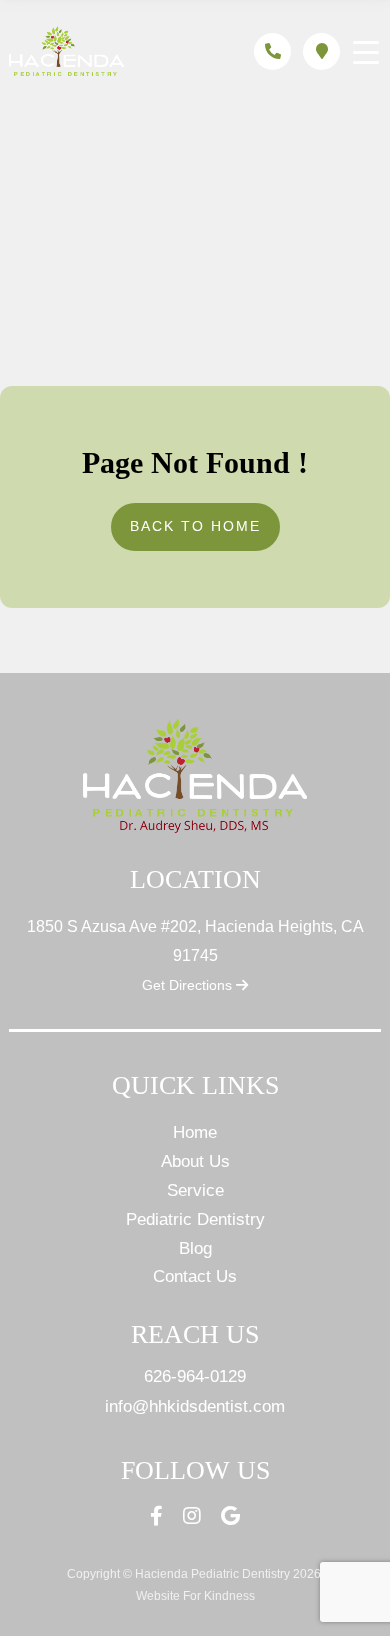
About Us (195, 1161)
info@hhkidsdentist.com (195, 1406)
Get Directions (189, 985)
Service (195, 1190)
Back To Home (195, 526)
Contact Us (195, 1276)
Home (195, 1132)
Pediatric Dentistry (195, 1219)
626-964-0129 (195, 1376)
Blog (195, 1248)
